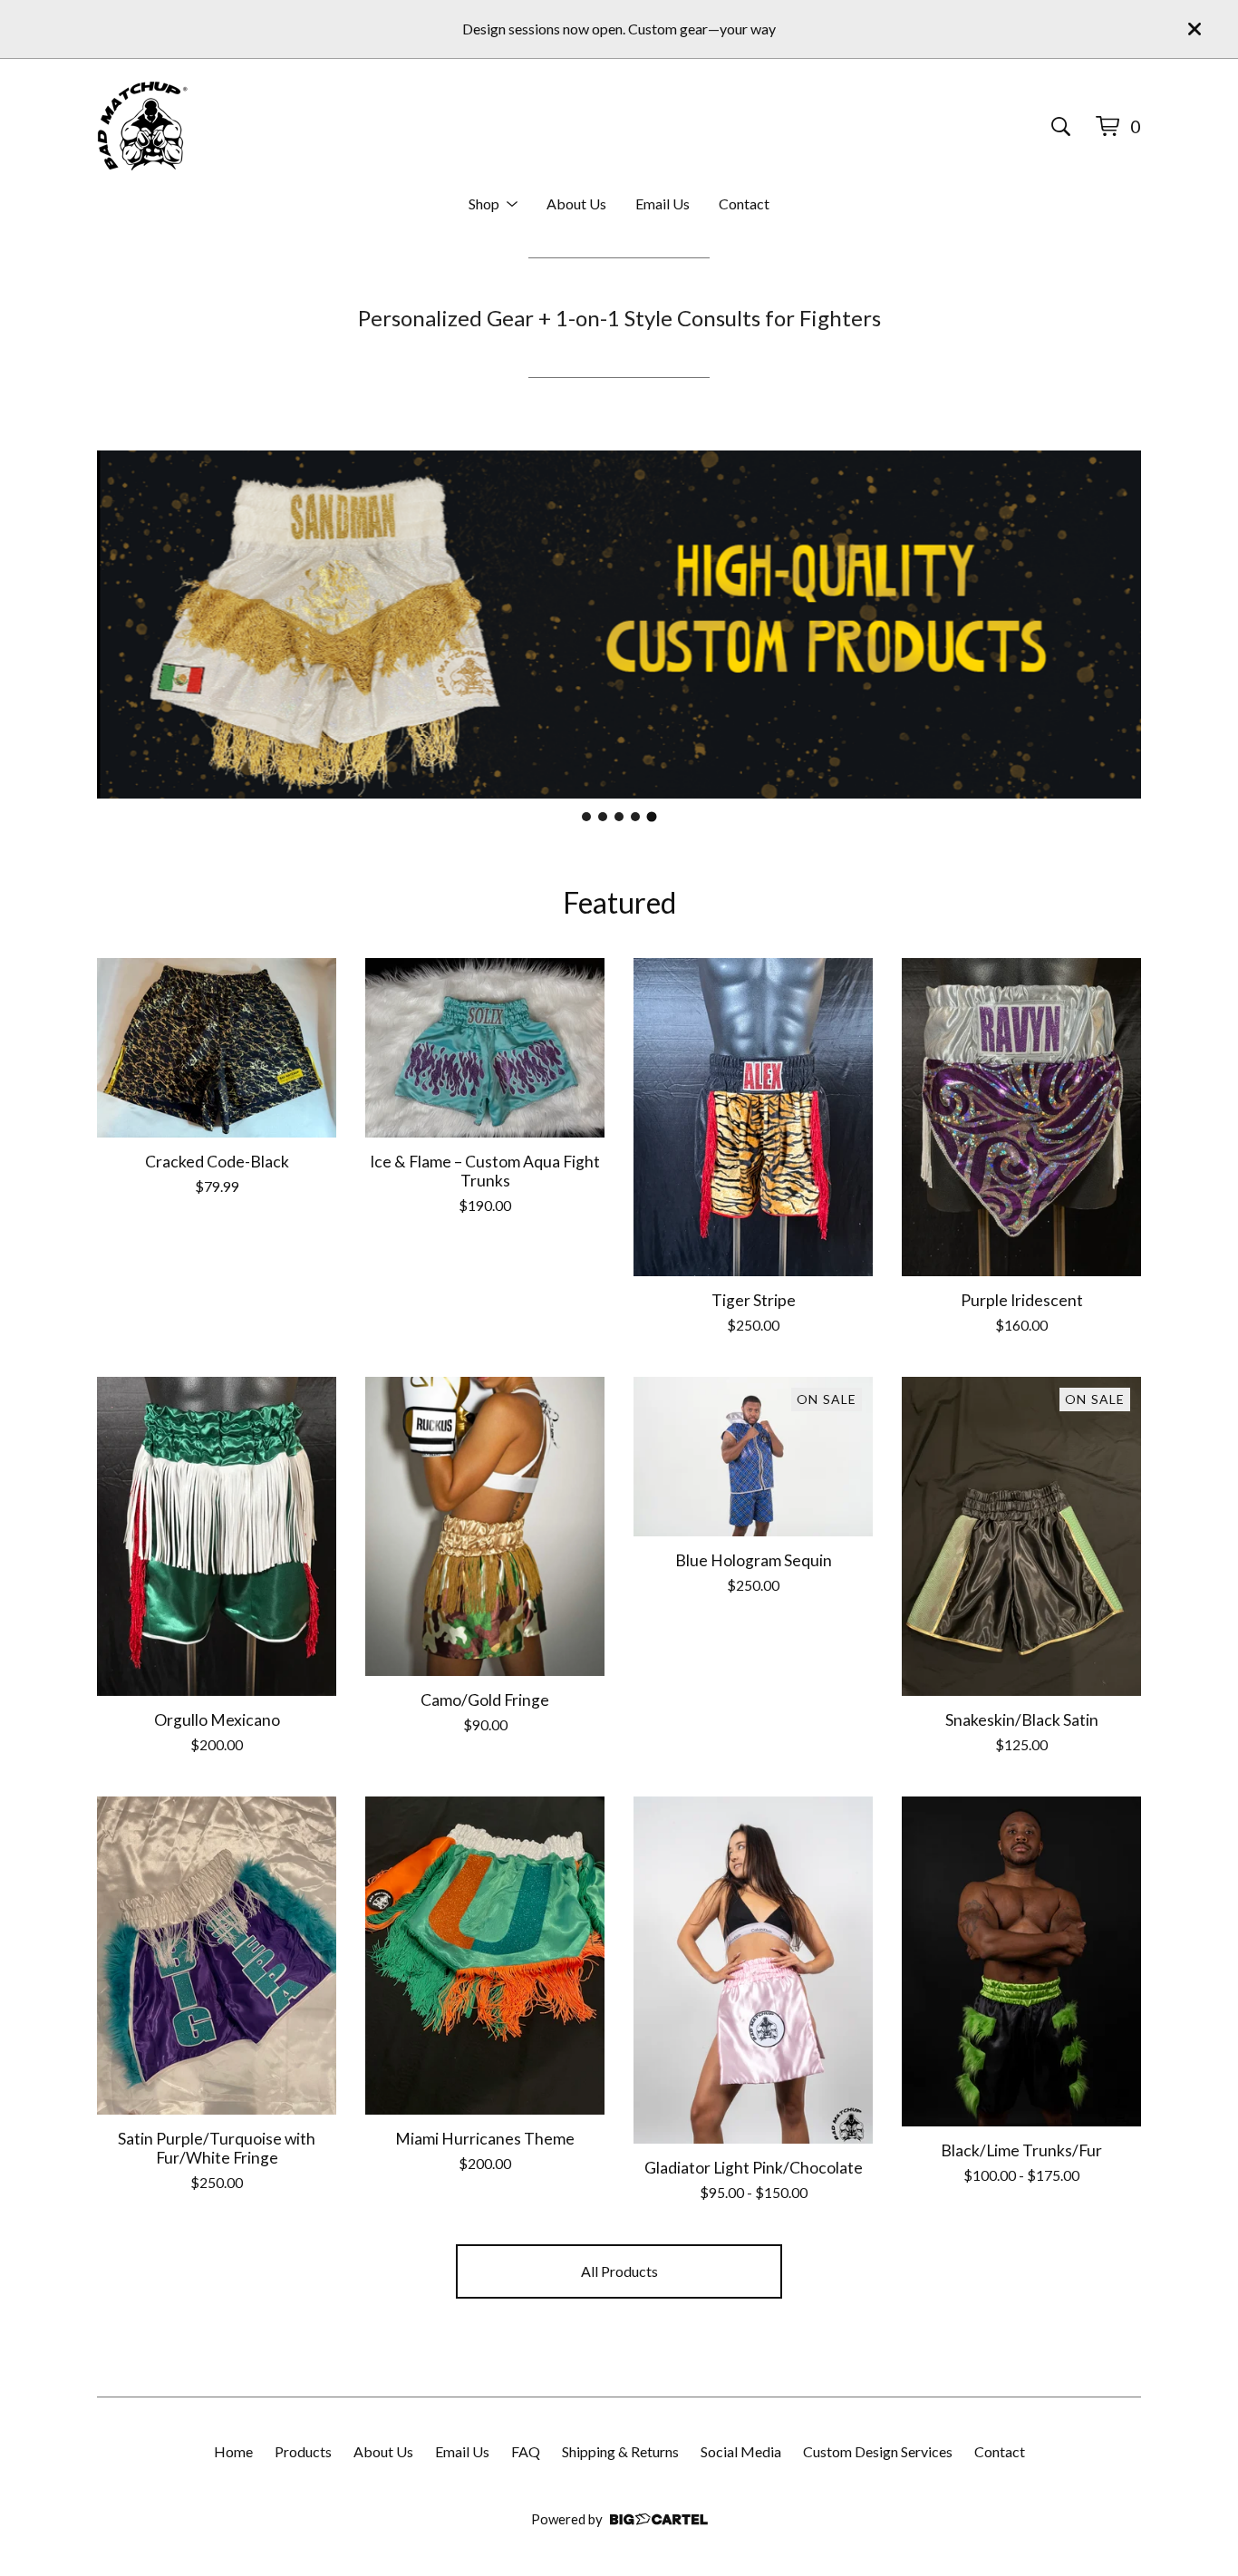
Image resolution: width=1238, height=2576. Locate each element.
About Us (576, 203)
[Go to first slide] (1116, 625)
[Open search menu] (1061, 126)
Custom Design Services (878, 2451)
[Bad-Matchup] (142, 126)
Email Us (663, 203)
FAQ (526, 2451)
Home (233, 2451)
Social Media (741, 2451)
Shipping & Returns (620, 2451)
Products (303, 2451)
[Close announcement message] (1194, 29)
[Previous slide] (122, 625)
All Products (619, 2271)
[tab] (586, 817)
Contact (744, 203)
